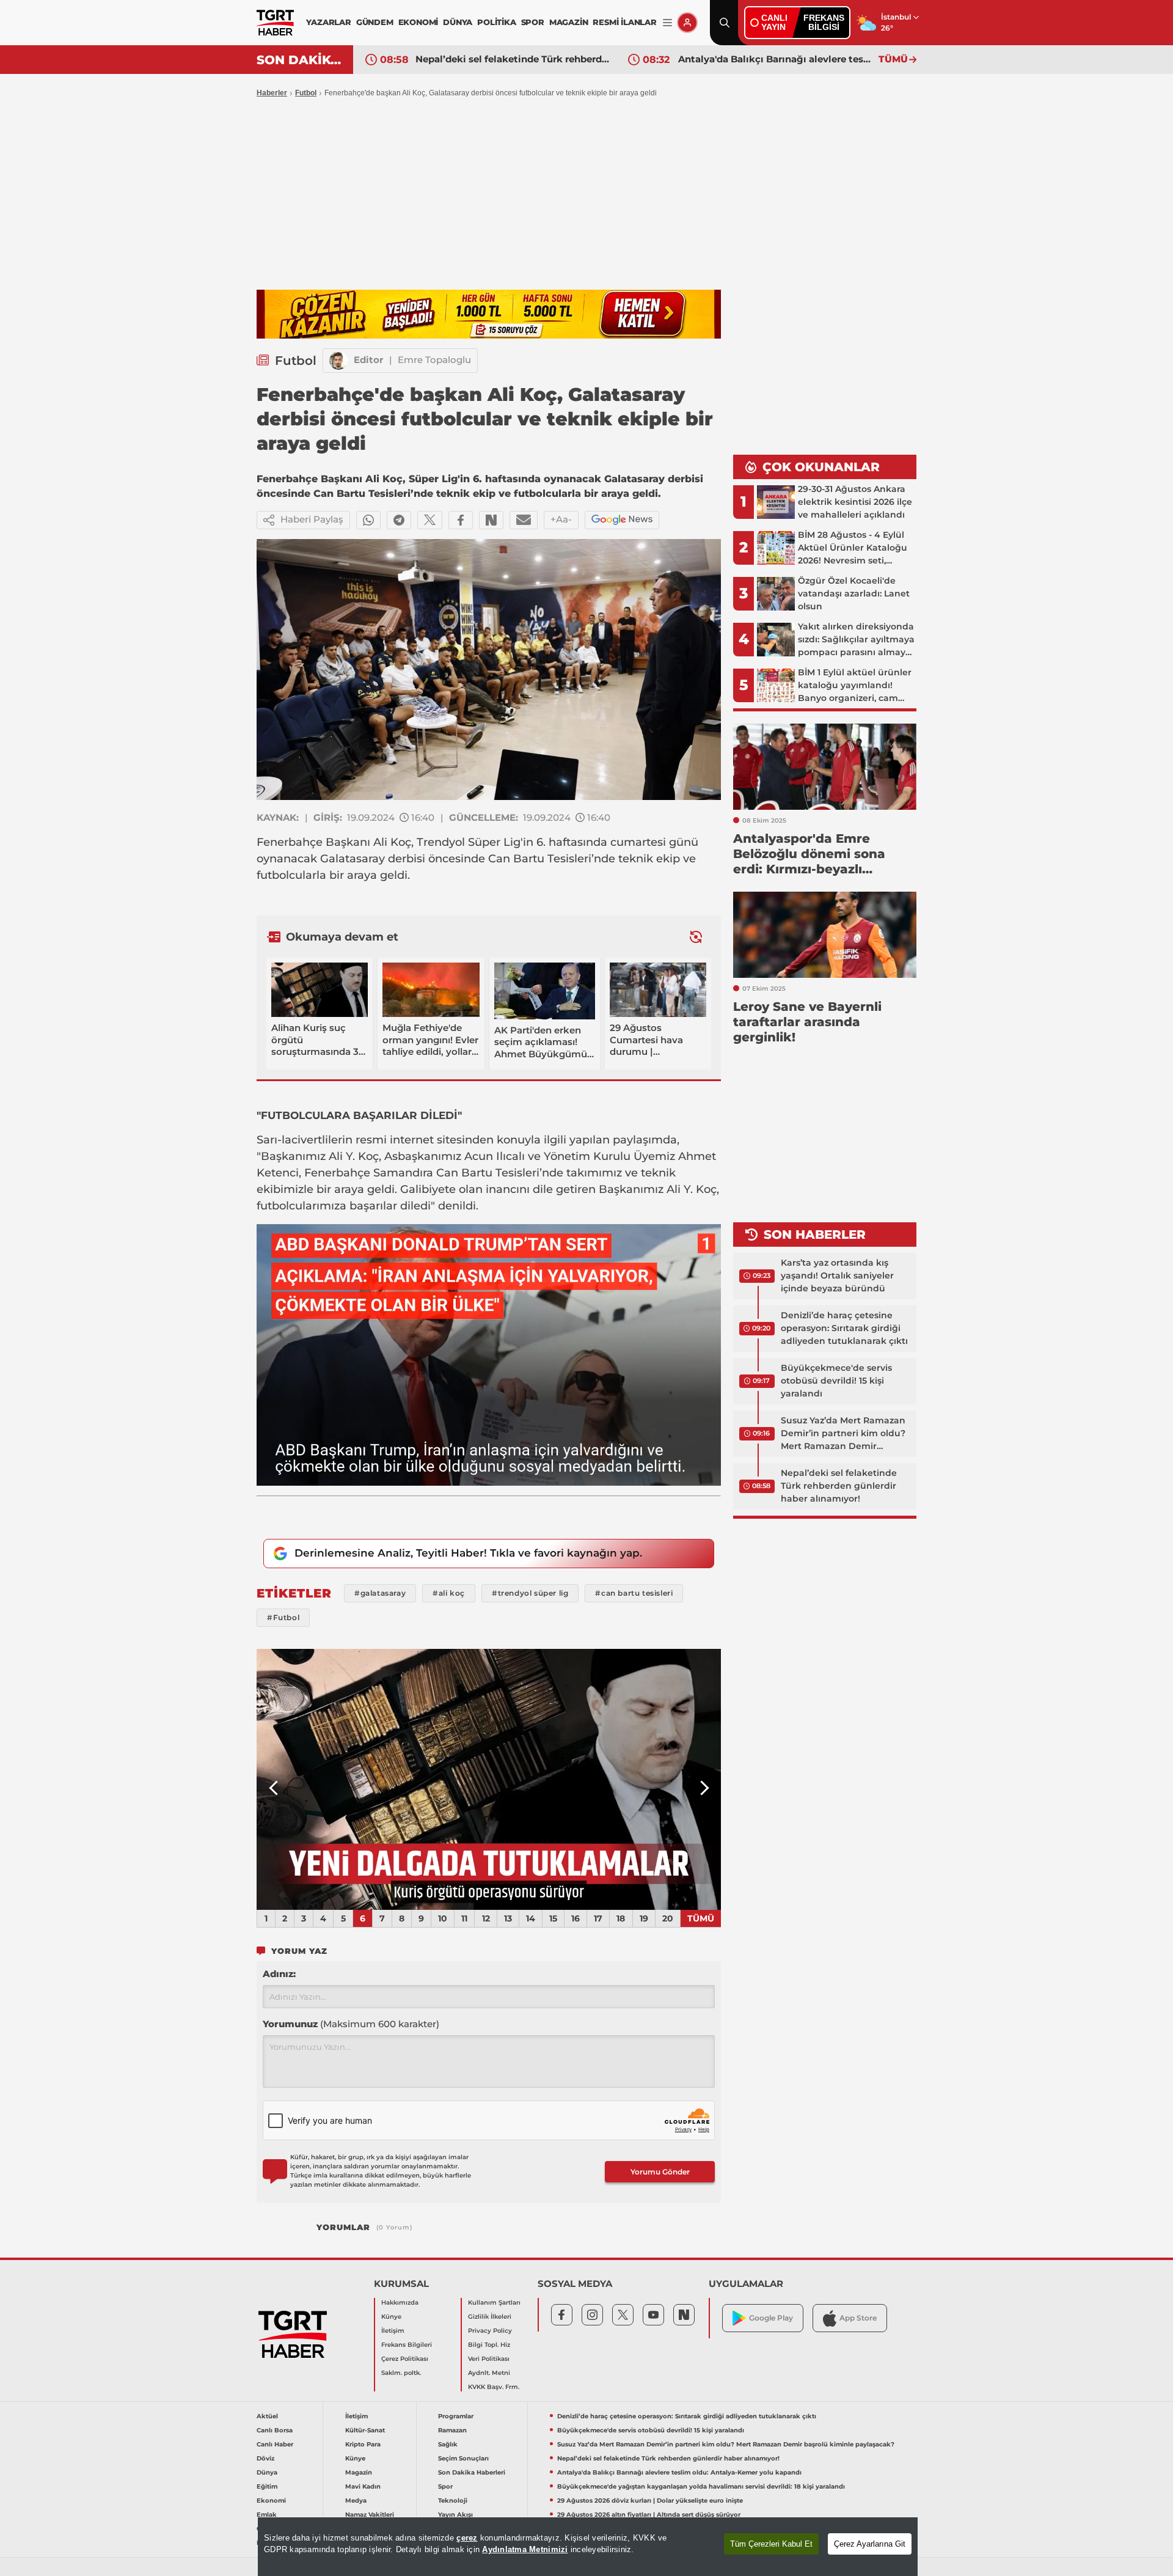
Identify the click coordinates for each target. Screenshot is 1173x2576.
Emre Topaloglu (434, 360)
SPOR (533, 22)
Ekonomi (271, 2501)
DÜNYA (458, 22)
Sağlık (448, 2444)
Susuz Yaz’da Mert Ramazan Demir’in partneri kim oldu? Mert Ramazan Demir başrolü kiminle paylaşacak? (844, 1434)
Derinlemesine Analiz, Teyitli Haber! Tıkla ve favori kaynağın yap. (468, 1553)
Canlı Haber (275, 2444)
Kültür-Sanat (365, 2430)
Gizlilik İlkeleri (490, 2317)
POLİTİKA (496, 22)
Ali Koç (392, 842)
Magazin (359, 2472)
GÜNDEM (375, 22)
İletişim (393, 2331)
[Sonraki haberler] (696, 937)
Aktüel (267, 2416)
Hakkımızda (400, 2303)
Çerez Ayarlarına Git (870, 2544)
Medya (356, 2501)
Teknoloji (453, 2501)
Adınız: (279, 1974)
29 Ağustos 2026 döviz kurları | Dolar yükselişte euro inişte (650, 2501)
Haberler (272, 93)
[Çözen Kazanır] (489, 314)
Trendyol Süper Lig (469, 842)
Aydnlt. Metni (489, 2373)
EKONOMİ (418, 22)
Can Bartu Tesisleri (540, 859)
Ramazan (452, 2430)
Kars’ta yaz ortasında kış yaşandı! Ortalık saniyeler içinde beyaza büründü (837, 1275)
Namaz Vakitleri (370, 2515)
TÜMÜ (893, 59)
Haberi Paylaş (312, 519)
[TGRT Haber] (275, 23)
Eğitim (267, 2486)
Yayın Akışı (455, 2515)
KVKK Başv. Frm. (494, 2387)
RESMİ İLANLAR (624, 22)
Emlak (267, 2515)
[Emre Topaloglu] (338, 361)
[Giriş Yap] (687, 23)
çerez (467, 2538)
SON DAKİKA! (300, 60)
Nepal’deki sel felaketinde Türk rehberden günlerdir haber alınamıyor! (839, 1486)
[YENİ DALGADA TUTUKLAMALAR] (489, 1780)
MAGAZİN (569, 22)
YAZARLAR (328, 22)
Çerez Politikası (405, 2359)
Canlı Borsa (275, 2430)
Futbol (306, 93)
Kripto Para (363, 2444)
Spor (445, 2486)
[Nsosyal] (491, 520)
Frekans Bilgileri (407, 2345)
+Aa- (561, 519)
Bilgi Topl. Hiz (489, 2345)
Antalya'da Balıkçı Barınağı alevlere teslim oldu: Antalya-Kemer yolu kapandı (513, 59)
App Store (858, 2318)
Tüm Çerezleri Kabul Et (771, 2544)
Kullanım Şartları (494, 2303)
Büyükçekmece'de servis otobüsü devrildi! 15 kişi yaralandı (836, 1381)
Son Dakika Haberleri (472, 2472)
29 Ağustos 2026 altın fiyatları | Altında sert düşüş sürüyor (649, 2515)
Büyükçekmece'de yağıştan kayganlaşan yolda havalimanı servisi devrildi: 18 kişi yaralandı (775, 59)
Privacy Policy (490, 2331)
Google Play (771, 2318)
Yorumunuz (351, 2024)
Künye (391, 2317)
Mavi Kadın (363, 2486)
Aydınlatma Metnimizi (525, 2549)
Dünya (267, 2472)
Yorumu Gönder (660, 2172)
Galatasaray (353, 859)
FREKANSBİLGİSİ (824, 22)
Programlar (456, 2416)
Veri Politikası (489, 2359)
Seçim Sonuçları (463, 2458)
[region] (588, 2547)
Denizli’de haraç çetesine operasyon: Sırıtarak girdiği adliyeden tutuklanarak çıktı (844, 1328)
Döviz (265, 2458)
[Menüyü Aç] (667, 23)
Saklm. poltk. (401, 2373)
